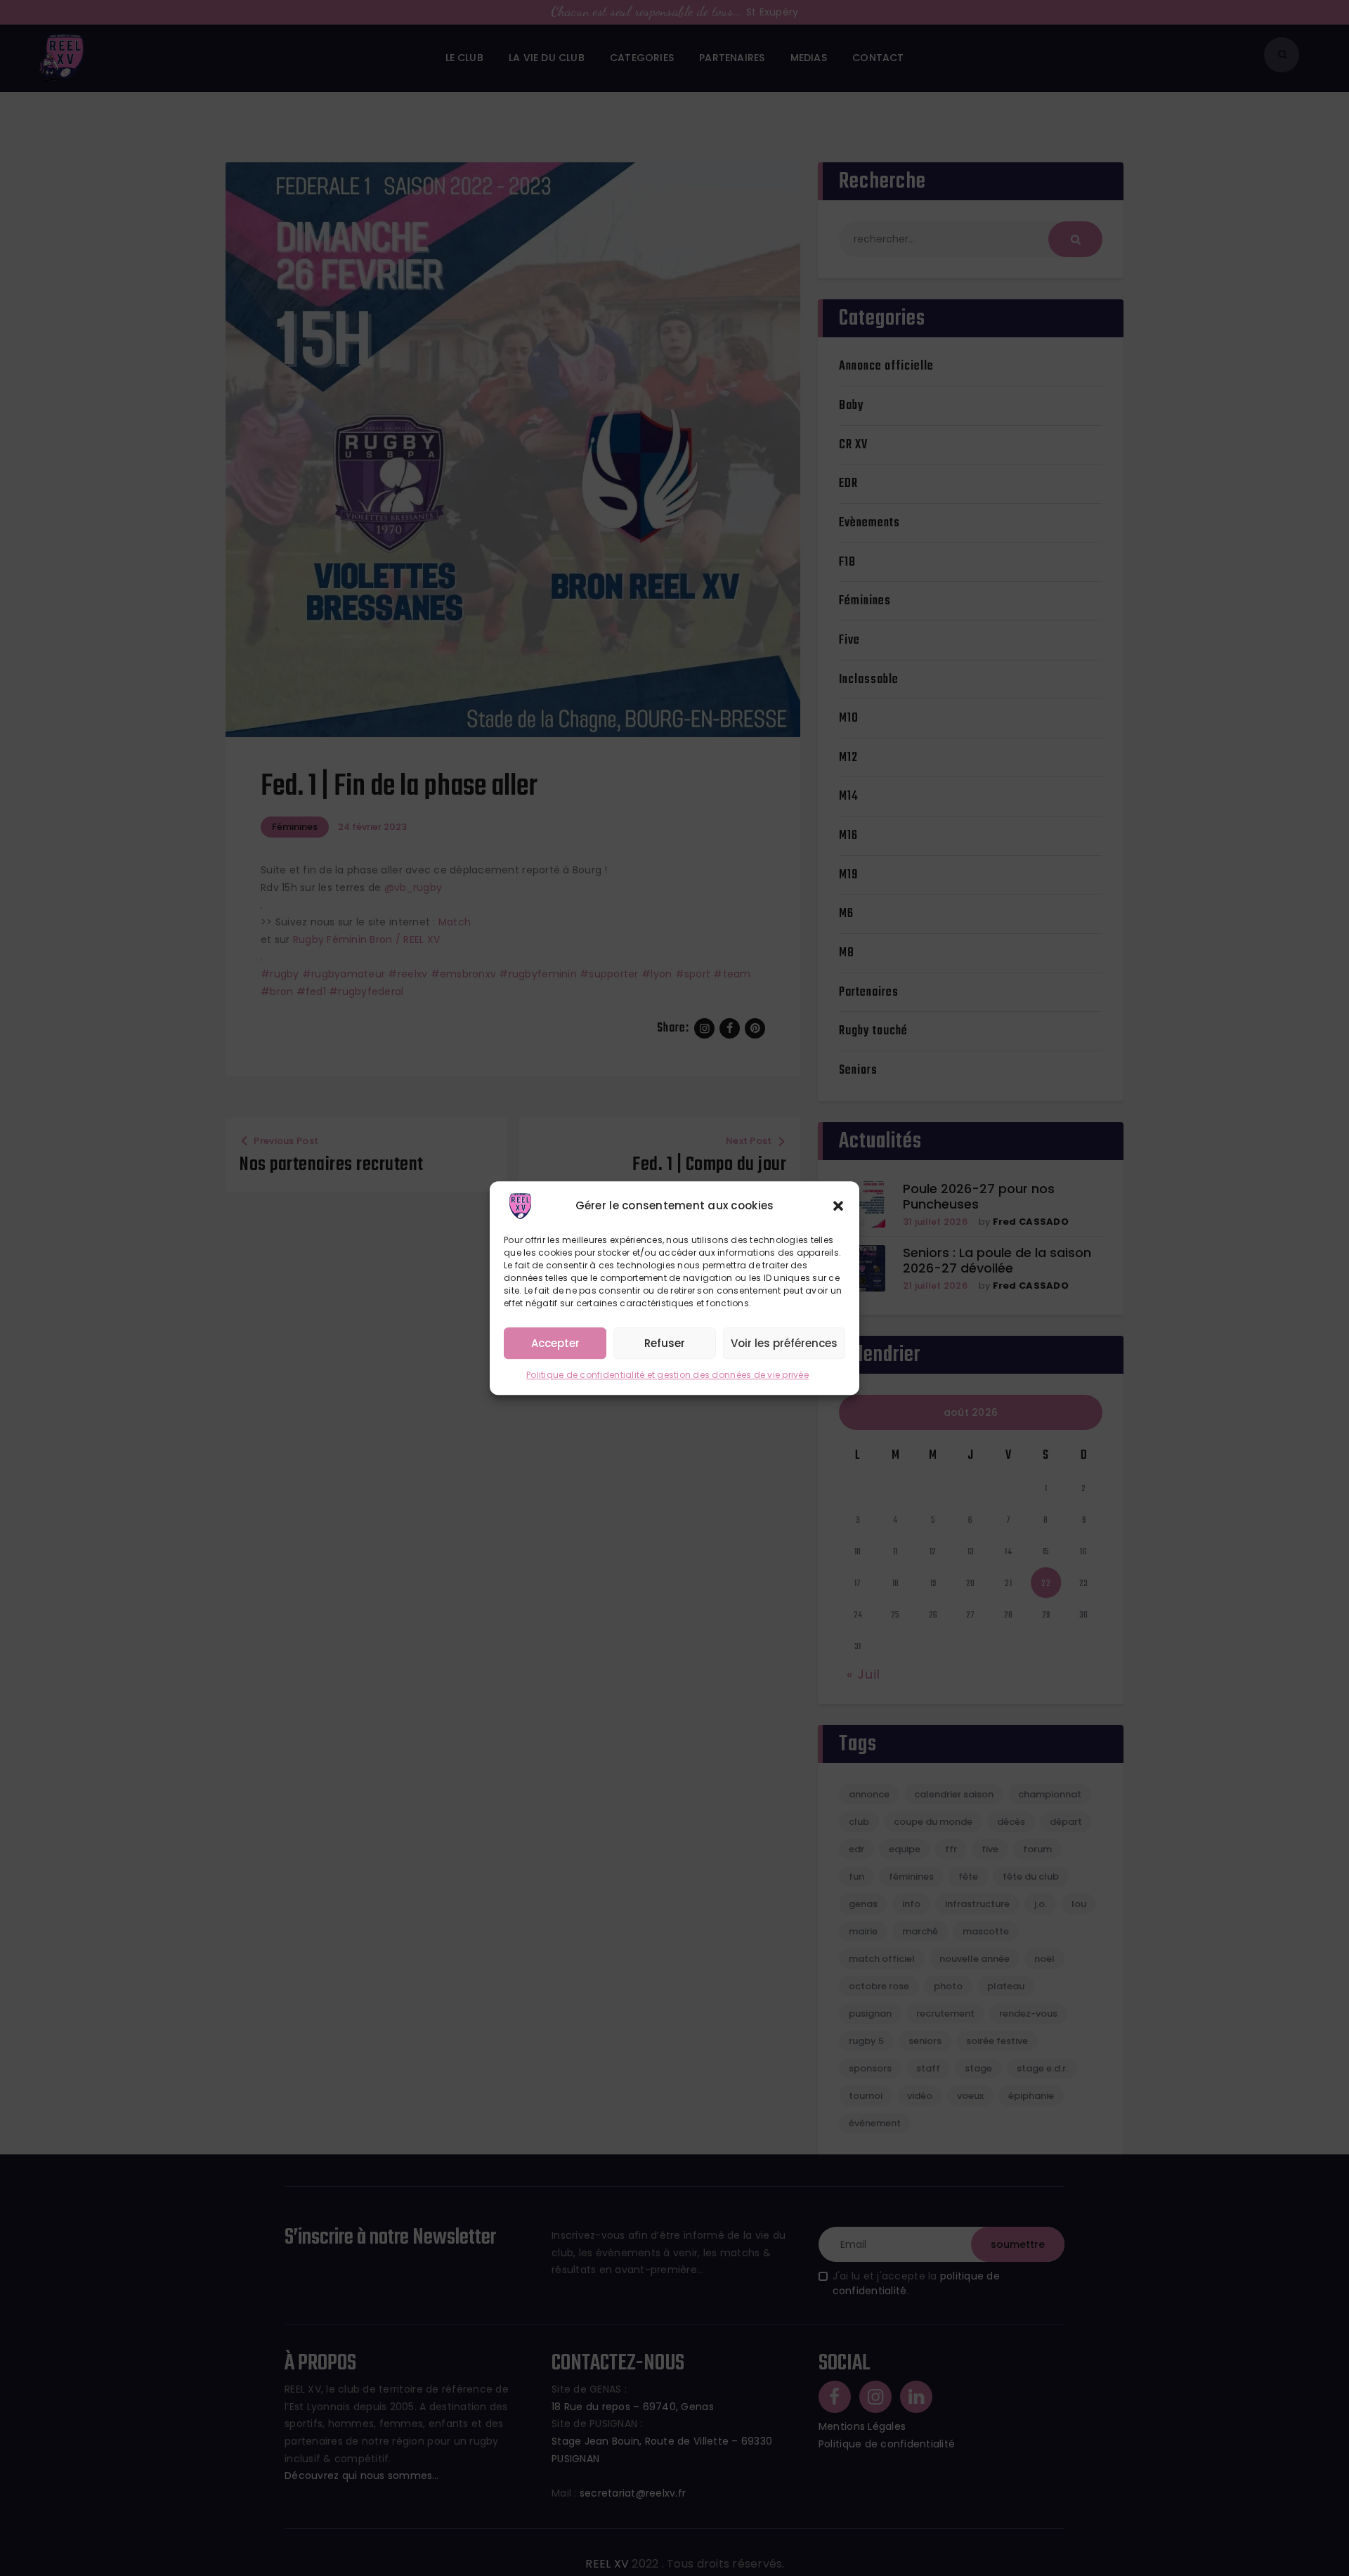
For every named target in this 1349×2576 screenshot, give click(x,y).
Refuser (665, 1343)
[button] (838, 1206)
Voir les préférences (784, 1343)
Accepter (555, 1343)
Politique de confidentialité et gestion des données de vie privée (667, 1375)
